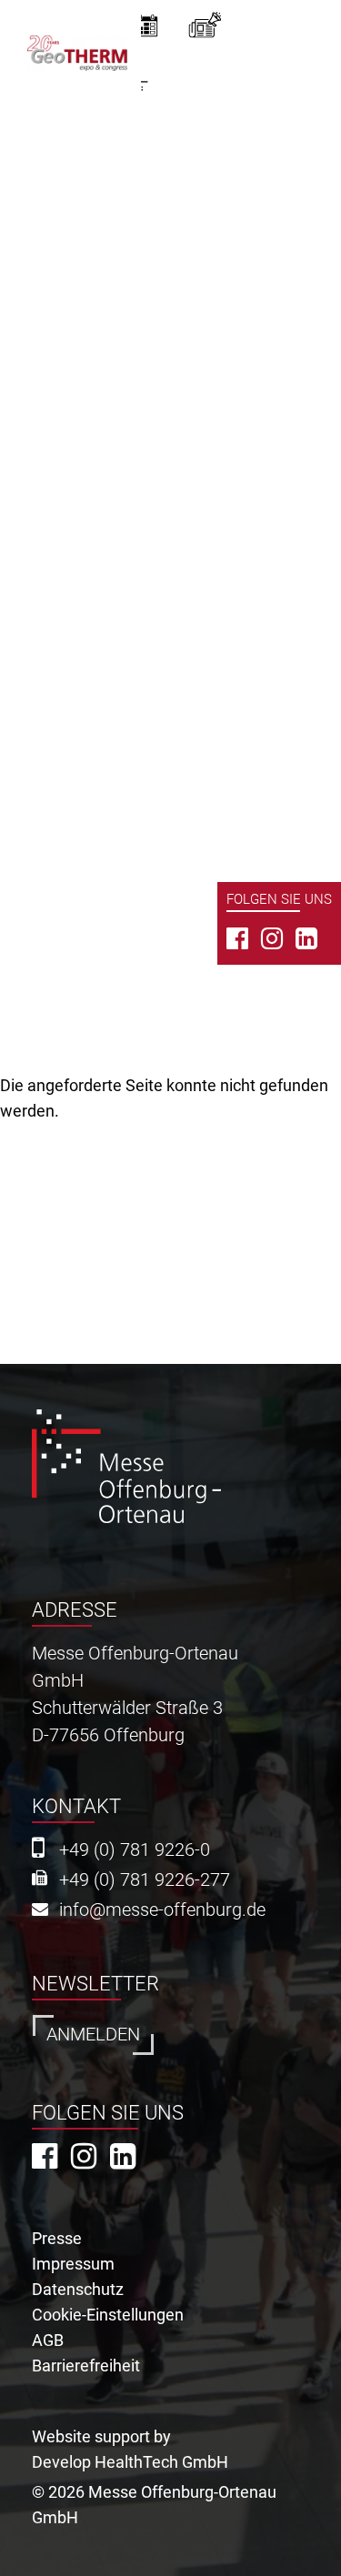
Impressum (73, 2264)
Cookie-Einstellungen (108, 2315)
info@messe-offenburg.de (162, 1910)
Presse (57, 2238)
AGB (48, 2340)
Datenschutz (78, 2289)
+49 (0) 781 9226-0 (135, 1850)
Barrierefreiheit (86, 2366)
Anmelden (93, 2035)
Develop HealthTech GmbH (130, 2462)
